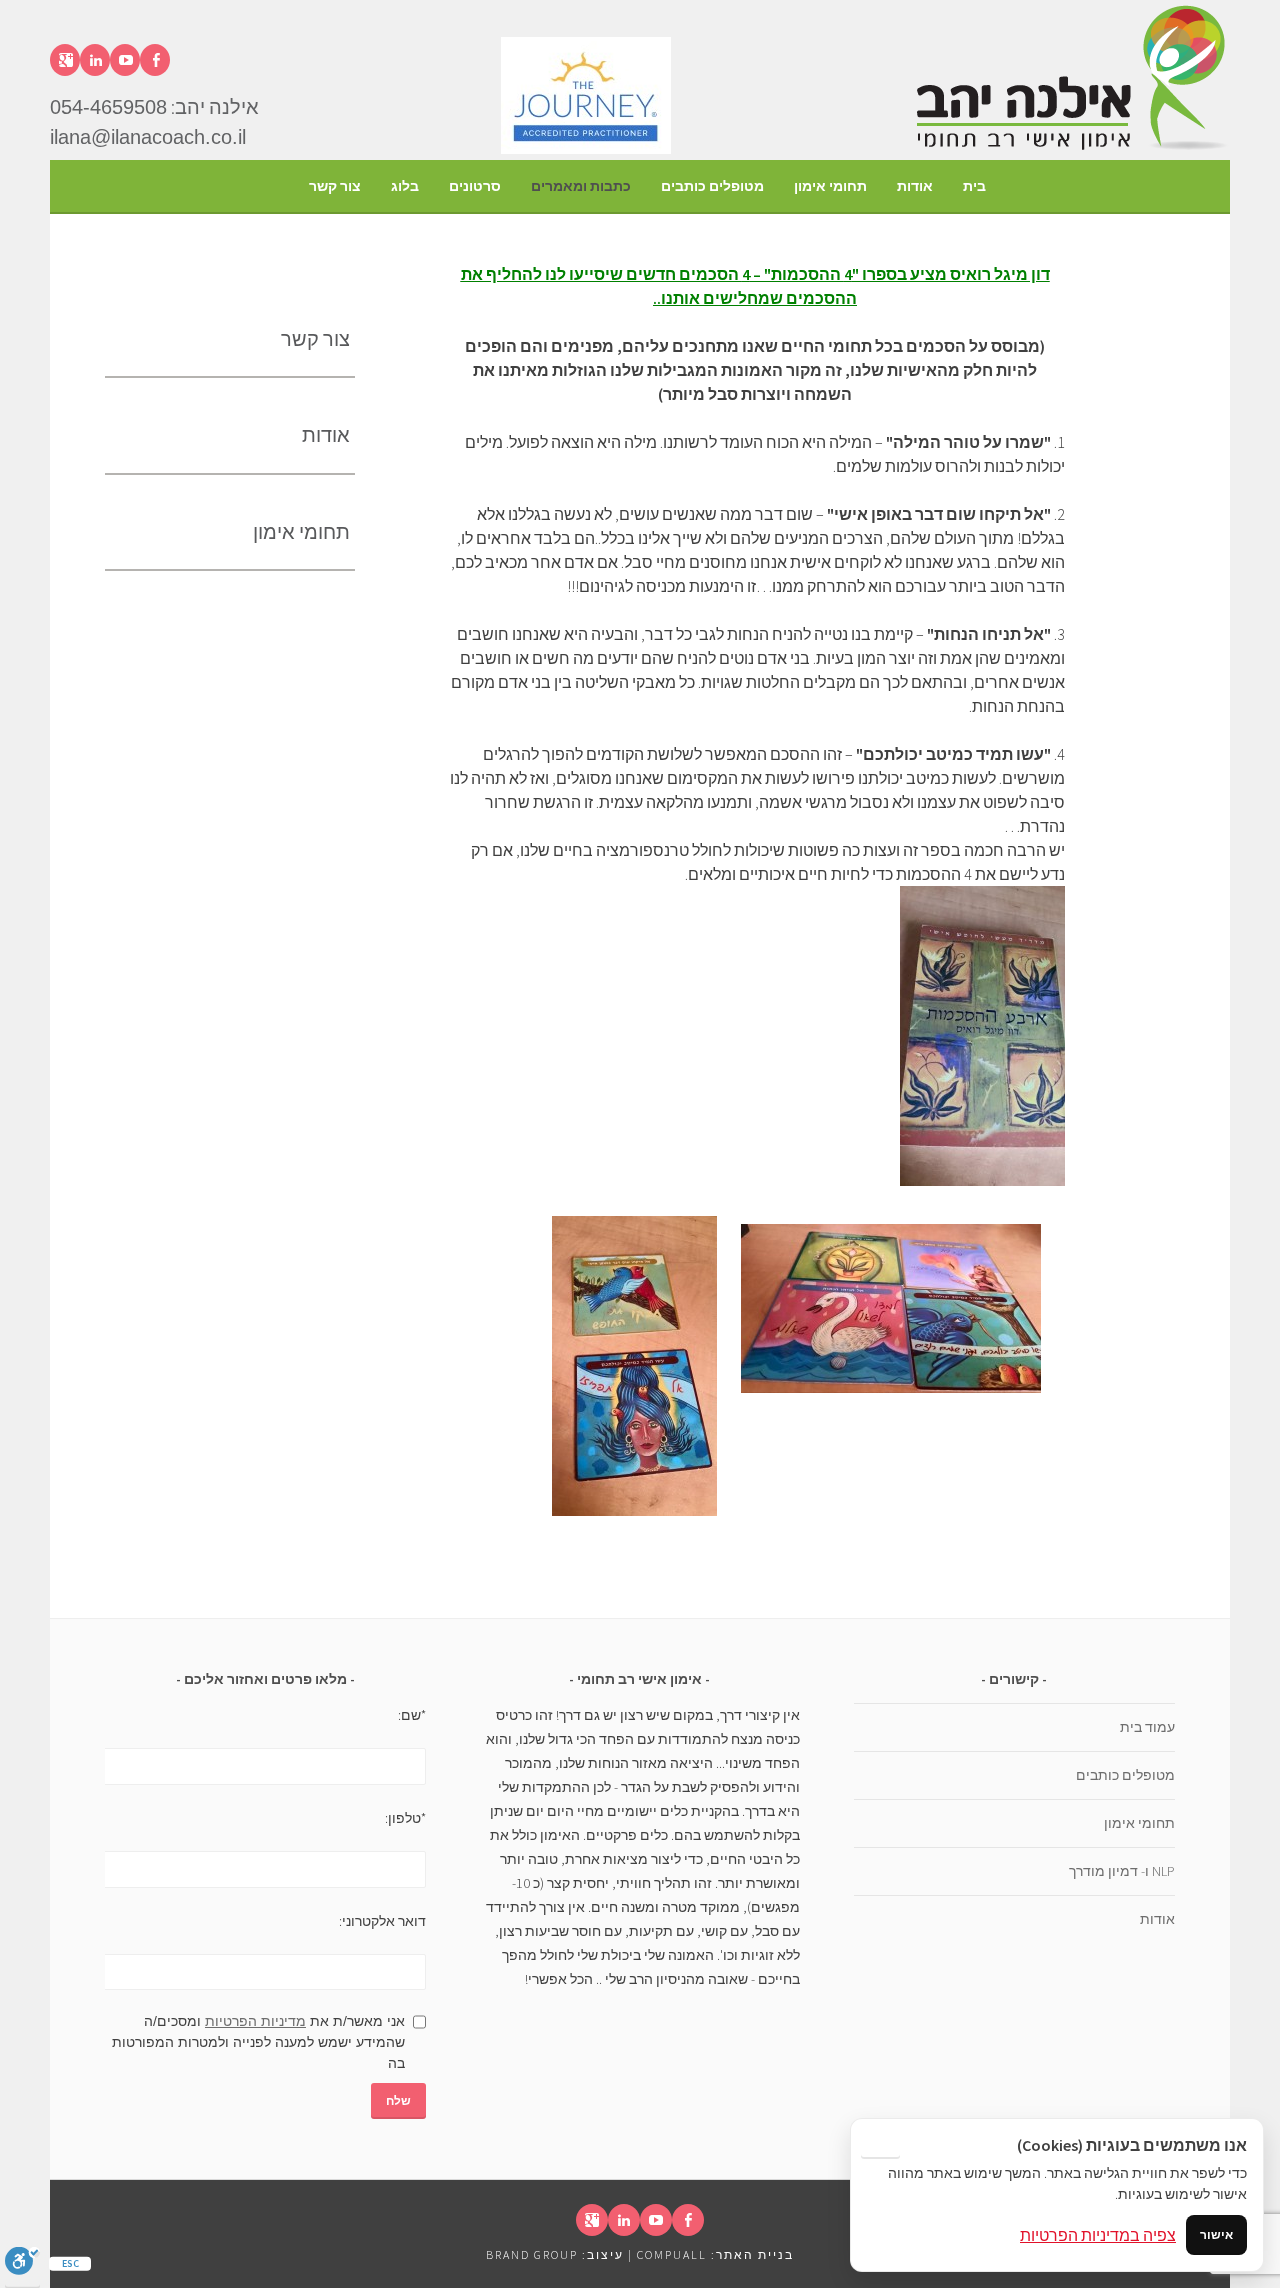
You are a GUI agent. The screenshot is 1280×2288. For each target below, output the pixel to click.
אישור (1216, 2234)
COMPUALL (672, 2254)
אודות (915, 186)
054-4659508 (108, 107)
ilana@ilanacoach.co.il (148, 137)
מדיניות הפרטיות (255, 2021)
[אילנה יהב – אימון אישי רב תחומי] (1070, 148)
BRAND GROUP (532, 2254)
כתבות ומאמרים (581, 186)
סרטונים (475, 186)
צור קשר (335, 186)
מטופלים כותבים (712, 186)
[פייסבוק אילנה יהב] (155, 60)
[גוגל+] (65, 60)
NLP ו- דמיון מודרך (1122, 1871)
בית (974, 186)
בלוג (405, 186)
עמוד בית (1147, 1727)
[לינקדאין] (95, 60)
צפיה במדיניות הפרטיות (1098, 2235)
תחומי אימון (830, 186)
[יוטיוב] (125, 60)
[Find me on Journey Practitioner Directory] (704, 148)
